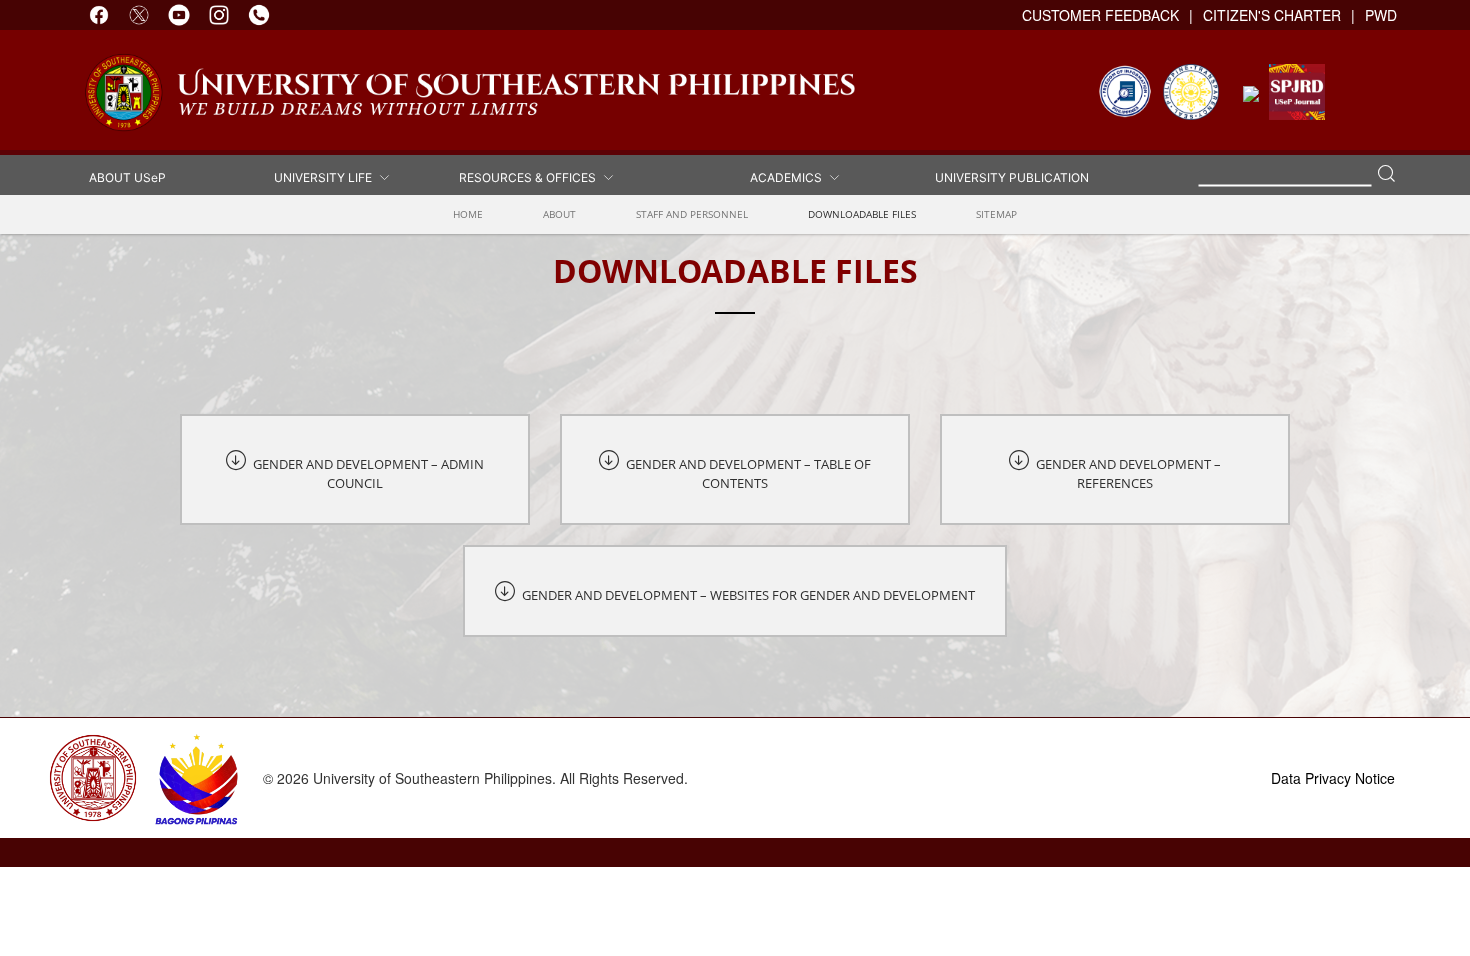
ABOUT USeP (127, 176)
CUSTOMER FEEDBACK (1100, 15)
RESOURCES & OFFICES (530, 176)
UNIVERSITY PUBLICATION (1012, 176)
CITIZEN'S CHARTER (1272, 15)
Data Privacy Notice (1333, 778)
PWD (1381, 15)
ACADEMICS (789, 176)
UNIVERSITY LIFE (326, 176)
